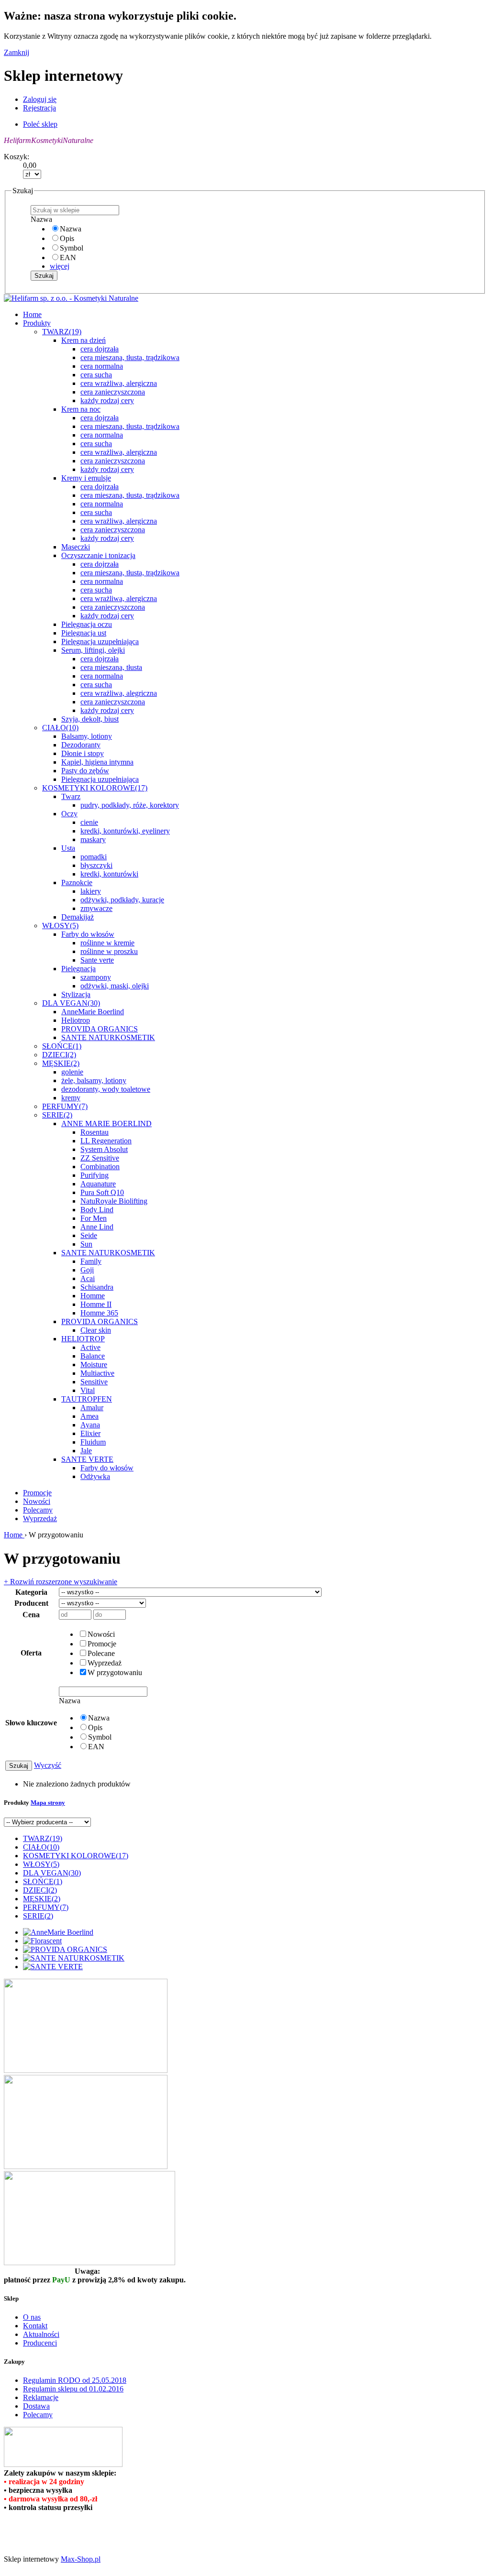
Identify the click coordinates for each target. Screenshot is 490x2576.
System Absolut (104, 1149)
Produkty (37, 323)
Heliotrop (76, 1020)
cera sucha (96, 375)
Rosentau (95, 1132)
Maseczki (76, 547)
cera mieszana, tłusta (111, 667)
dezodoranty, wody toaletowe (106, 1089)
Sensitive (94, 1382)
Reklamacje (41, 2397)
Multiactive (97, 1373)
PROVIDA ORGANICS (100, 1029)
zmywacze (96, 908)
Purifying (95, 1175)
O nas (32, 2317)
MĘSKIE (61, 1063)
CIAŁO (60, 728)
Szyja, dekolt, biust (90, 719)
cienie (89, 822)
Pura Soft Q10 (102, 1192)
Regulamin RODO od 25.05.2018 (75, 2380)
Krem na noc (81, 409)
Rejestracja (39, 108)
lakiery (91, 891)
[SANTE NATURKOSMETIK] (74, 1958)
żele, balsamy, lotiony (94, 1080)
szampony (96, 977)
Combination (100, 1167)
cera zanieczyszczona (113, 392)
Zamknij (17, 52)
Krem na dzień (84, 340)
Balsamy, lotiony (87, 736)
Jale (86, 1451)
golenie (72, 1072)
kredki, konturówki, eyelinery (125, 831)
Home (14, 1535)
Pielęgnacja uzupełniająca (100, 641)
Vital (88, 1390)
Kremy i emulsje (86, 478)
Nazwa (71, 229)
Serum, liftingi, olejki (93, 650)
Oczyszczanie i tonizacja (98, 555)
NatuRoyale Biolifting (114, 1201)
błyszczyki (96, 865)
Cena (31, 1615)
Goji (87, 1270)
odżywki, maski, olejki (115, 986)
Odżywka (95, 1476)
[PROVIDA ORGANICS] (65, 1949)
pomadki (94, 857)
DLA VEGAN (71, 1003)
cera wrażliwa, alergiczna (119, 383)
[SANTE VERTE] (53, 1967)
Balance (93, 1356)
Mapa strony (48, 1803)
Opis (67, 238)
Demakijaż (78, 917)
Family (91, 1261)
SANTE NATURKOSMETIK (108, 1037)
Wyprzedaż (40, 1518)
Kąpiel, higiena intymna (97, 762)
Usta (68, 848)
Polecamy (38, 1510)
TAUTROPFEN (87, 1399)
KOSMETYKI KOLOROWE (95, 788)
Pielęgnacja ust (84, 633)
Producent (31, 1603)
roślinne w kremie (107, 943)
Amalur (92, 1408)
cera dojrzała (100, 349)
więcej (60, 266)
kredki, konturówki (109, 874)
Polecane (101, 1653)
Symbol (72, 248)
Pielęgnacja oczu (87, 624)
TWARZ (62, 332)
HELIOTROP (83, 1339)
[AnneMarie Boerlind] (58, 1932)
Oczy (69, 814)
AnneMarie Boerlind (93, 1012)
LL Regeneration (106, 1141)
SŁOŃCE (62, 1046)
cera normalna (102, 366)
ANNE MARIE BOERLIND (106, 1124)
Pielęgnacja (78, 969)
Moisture (94, 1365)
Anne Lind (97, 1227)
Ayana (90, 1425)
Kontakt (35, 2326)
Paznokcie (77, 882)
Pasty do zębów (85, 771)
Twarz (71, 796)
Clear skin (96, 1330)
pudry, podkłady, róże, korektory (130, 805)
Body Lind (97, 1210)
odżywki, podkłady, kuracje (122, 900)
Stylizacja (76, 994)
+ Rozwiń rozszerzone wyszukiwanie (61, 1582)
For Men (94, 1218)
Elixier (90, 1433)
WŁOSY (60, 926)
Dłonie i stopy (83, 753)
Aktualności (41, 2334)
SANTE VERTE (87, 1459)
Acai (88, 1278)
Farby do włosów (88, 934)
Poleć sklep (40, 124)
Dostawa (36, 2406)
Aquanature (98, 1184)
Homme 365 (99, 1313)
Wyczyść (48, 1765)
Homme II (96, 1304)
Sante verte (97, 960)
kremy (71, 1098)
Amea (89, 1416)
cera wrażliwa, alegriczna (119, 693)
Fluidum (93, 1442)
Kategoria (31, 1592)
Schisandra (97, 1287)
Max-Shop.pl (81, 2559)
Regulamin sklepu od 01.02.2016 (73, 2389)
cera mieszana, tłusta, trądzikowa (130, 357)
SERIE (57, 1115)
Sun (86, 1244)
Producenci (40, 2343)
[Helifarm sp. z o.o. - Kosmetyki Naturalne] (71, 298)
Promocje (37, 1493)
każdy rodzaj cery (107, 400)
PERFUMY (65, 1106)
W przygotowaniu (115, 1672)
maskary (93, 839)
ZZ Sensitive (100, 1158)
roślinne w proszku (109, 951)
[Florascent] (42, 1941)
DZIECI (59, 1055)
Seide (89, 1235)
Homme (93, 1296)
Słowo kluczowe (31, 1723)
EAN (68, 258)
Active (90, 1347)
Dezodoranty (81, 745)
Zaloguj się (40, 99)
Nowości (37, 1501)
